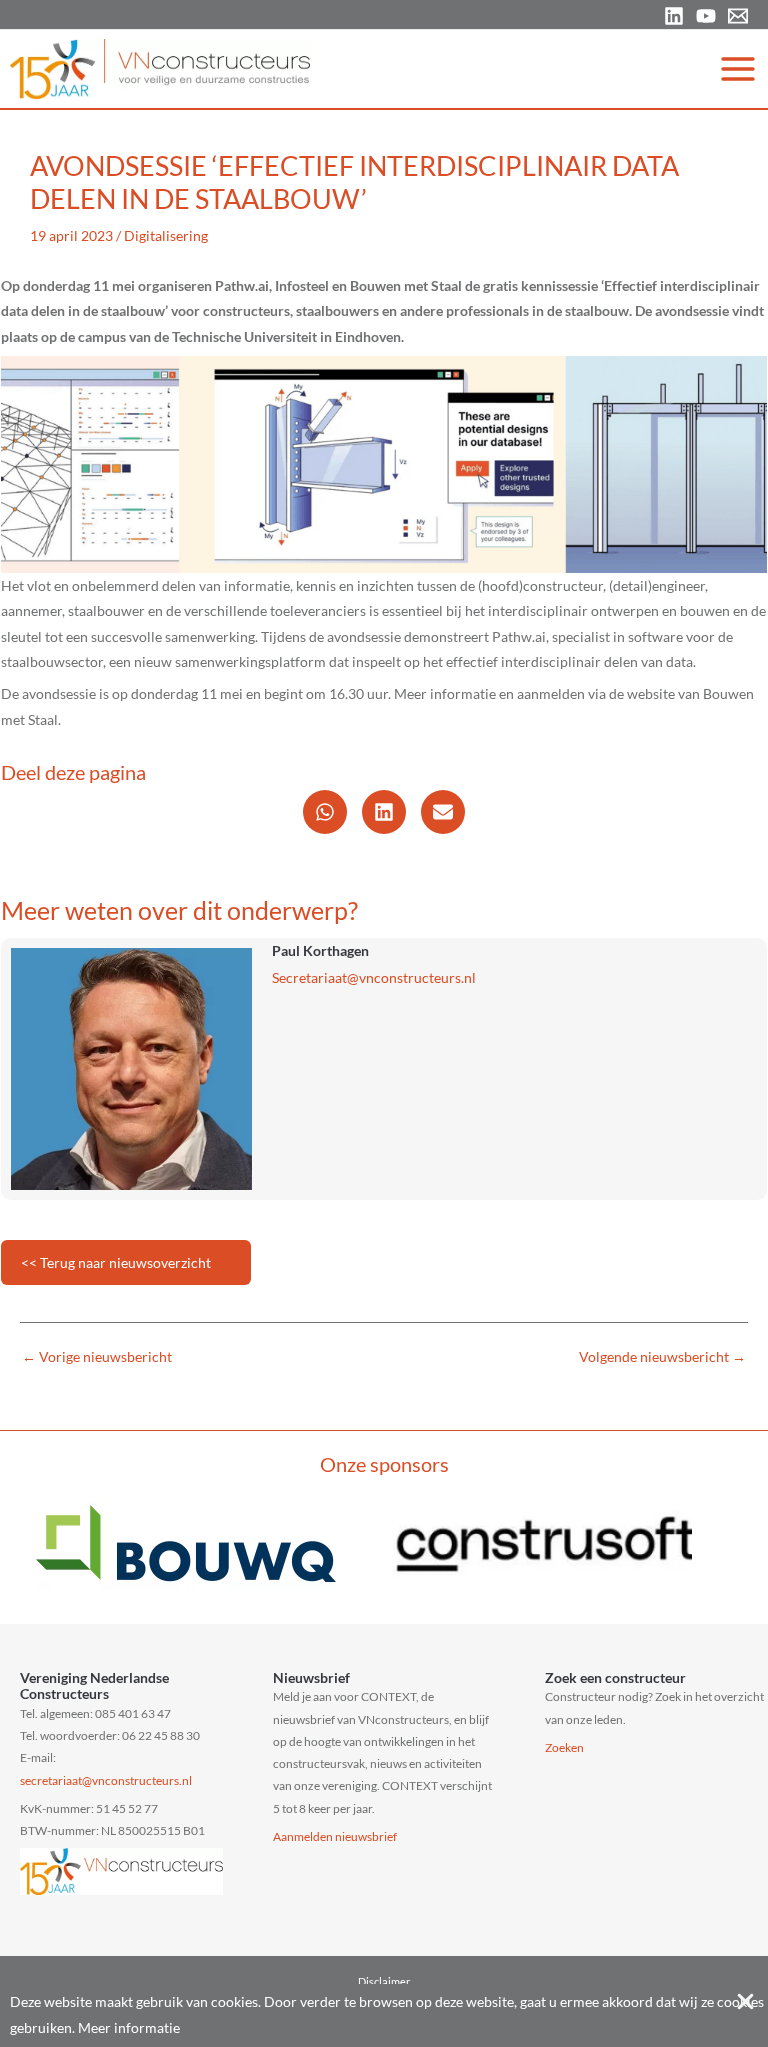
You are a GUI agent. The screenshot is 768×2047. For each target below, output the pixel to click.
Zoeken (564, 1747)
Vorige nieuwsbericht (97, 1357)
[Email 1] (738, 16)
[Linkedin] (674, 16)
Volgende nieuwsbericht (662, 1357)
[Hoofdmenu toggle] (738, 68)
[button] (325, 812)
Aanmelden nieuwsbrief (335, 1836)
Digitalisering (166, 235)
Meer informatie (129, 2027)
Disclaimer (384, 1981)
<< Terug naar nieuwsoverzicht (116, 1262)
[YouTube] (706, 16)
